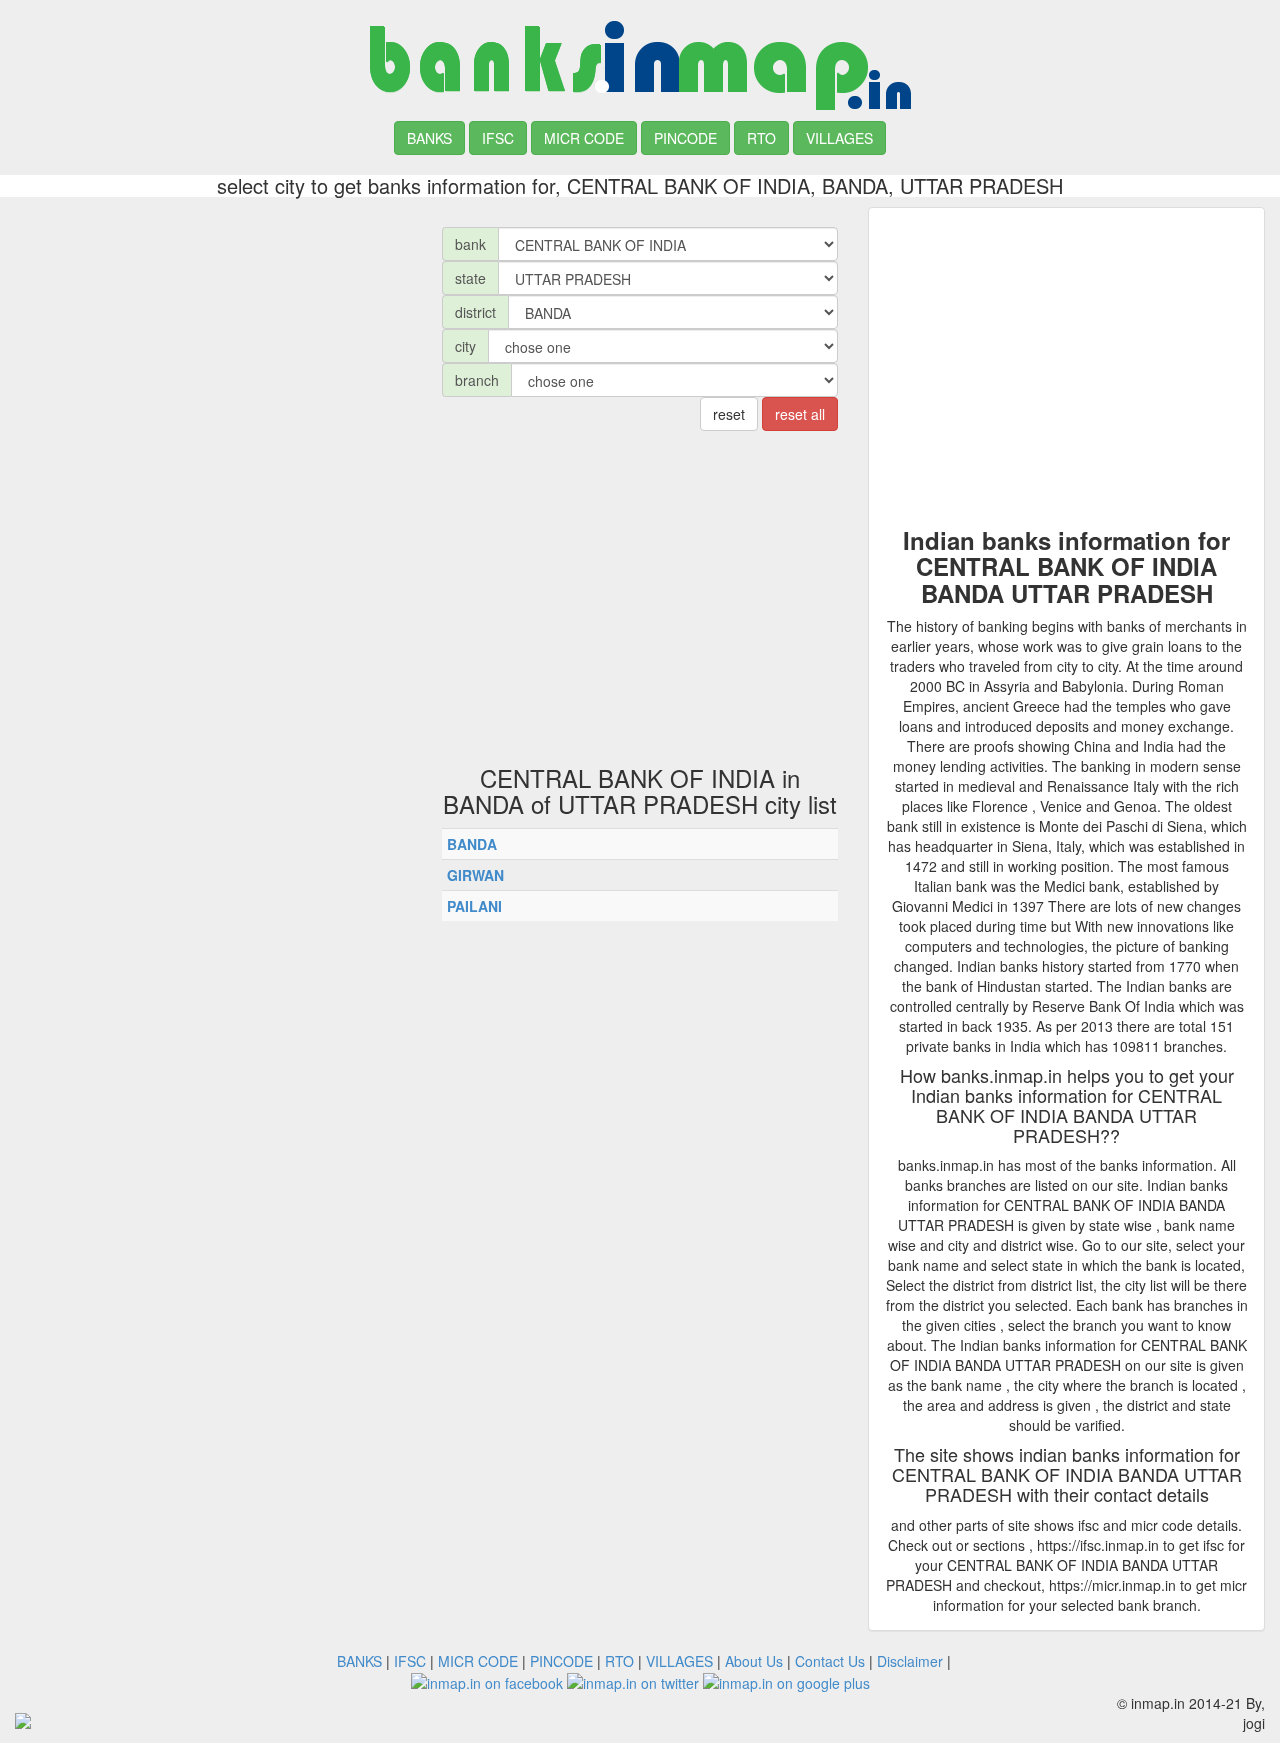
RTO (761, 138)
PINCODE (685, 138)
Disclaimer (910, 1661)
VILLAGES (839, 138)
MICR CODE (584, 138)
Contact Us (830, 1661)
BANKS (429, 138)
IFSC (498, 138)
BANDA (472, 844)
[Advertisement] (213, 347)
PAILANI (474, 906)
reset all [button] (800, 414)
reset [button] (729, 414)
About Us (754, 1661)
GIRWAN (475, 875)
